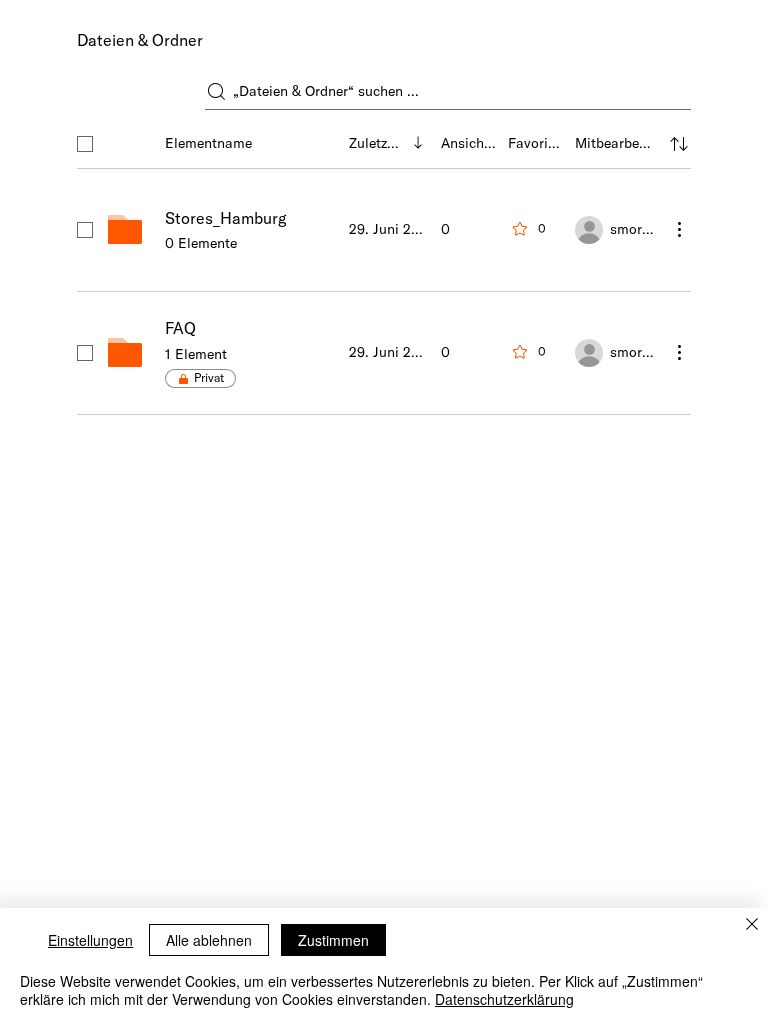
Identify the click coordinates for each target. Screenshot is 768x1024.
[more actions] (679, 229)
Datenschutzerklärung (504, 999)
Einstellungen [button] (90, 940)
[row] (384, 140)
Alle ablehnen (209, 940)
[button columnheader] (679, 144)
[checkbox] (85, 144)
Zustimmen (333, 940)
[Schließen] (752, 925)
